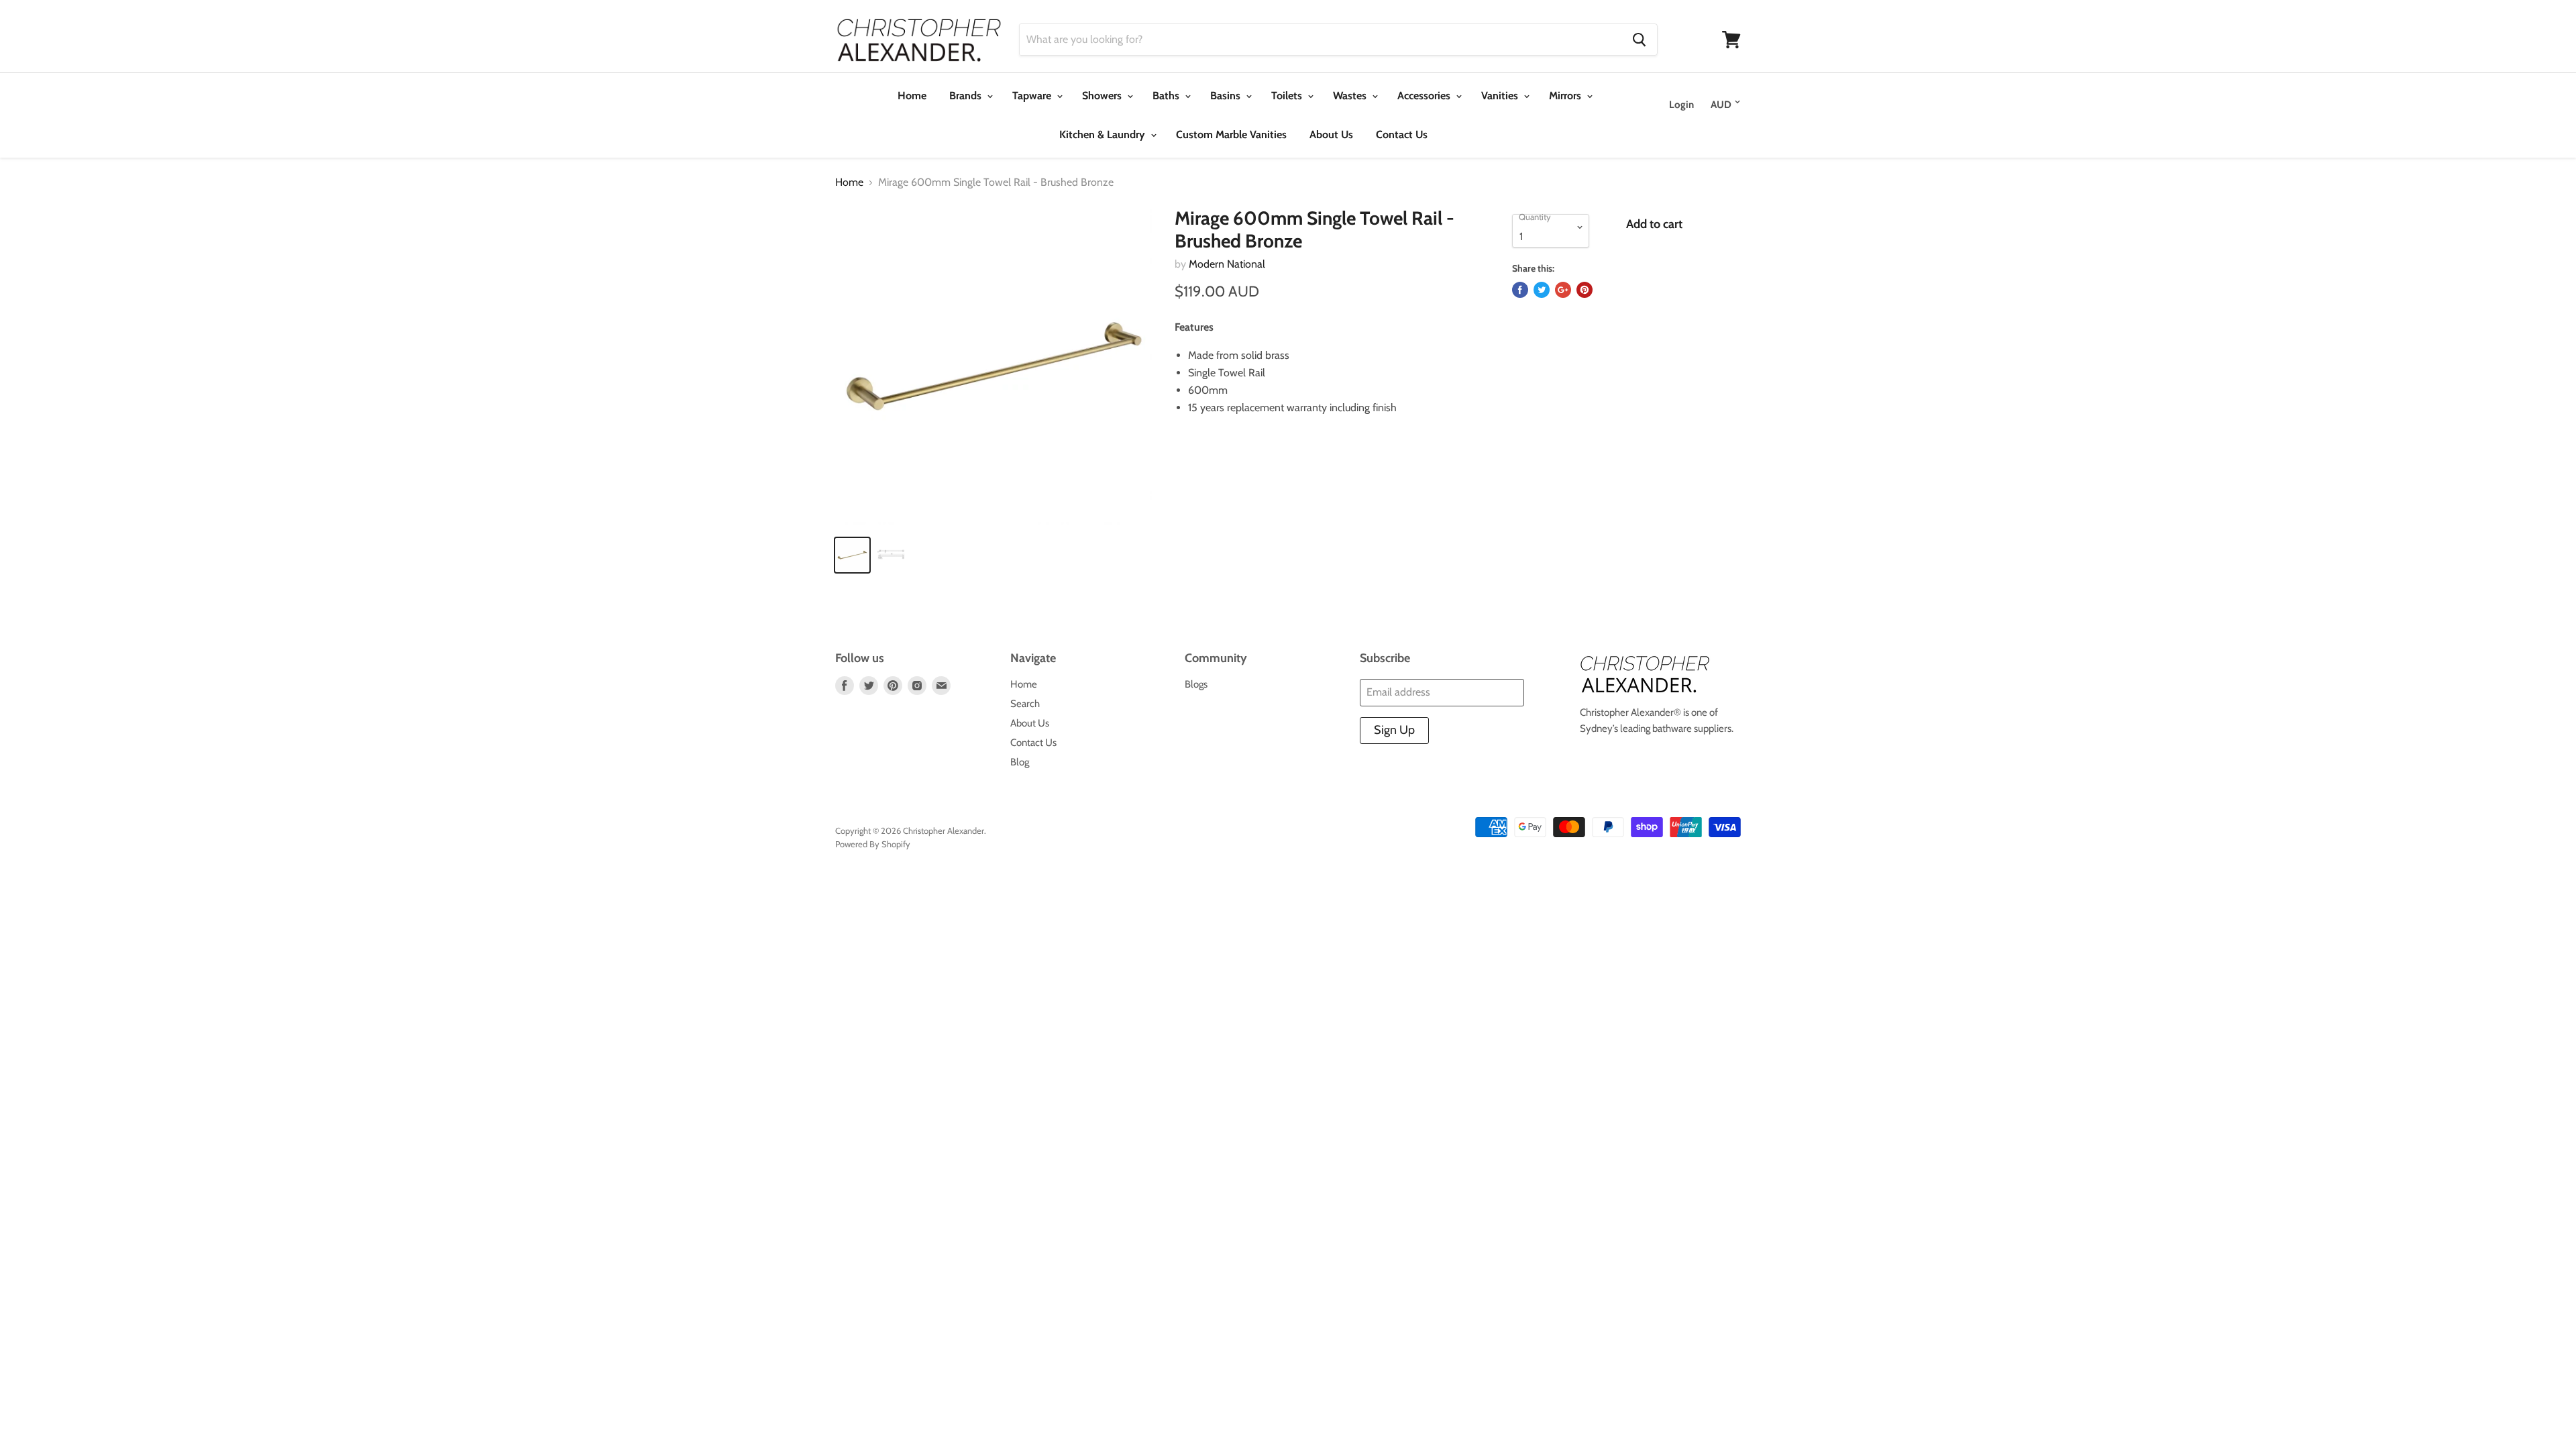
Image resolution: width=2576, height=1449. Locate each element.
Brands (967, 96)
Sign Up (1394, 730)
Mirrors (1566, 96)
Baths (1167, 96)
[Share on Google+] (1563, 290)
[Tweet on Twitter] (1542, 290)
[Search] (1639, 40)
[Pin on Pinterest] (1585, 290)
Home (912, 96)
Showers (1103, 96)
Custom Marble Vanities (1231, 135)
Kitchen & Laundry (1104, 135)
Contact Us (1402, 135)
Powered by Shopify (873, 844)
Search (1025, 704)
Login (1681, 105)
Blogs (1196, 684)
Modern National (1227, 264)
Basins (1227, 96)
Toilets (1288, 96)
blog (1020, 762)
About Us (1331, 135)
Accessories (1425, 96)
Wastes (1351, 96)
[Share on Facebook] (1520, 290)
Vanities (1501, 96)
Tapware (1033, 96)
